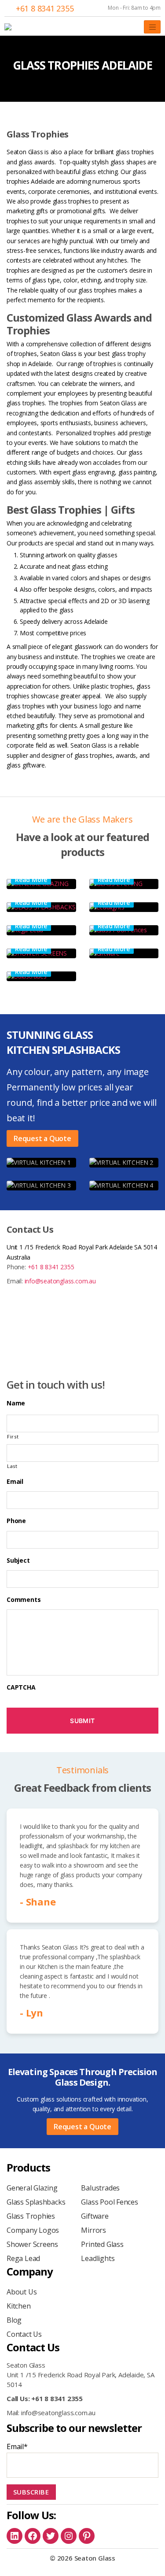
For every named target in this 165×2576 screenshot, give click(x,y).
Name (16, 1403)
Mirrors (93, 2230)
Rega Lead (23, 2258)
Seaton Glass (95, 2558)
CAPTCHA (21, 1687)
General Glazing (32, 2188)
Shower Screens (32, 2244)
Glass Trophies (31, 2216)
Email (15, 1482)
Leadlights (98, 2258)
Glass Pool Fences (109, 2202)
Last (12, 1466)
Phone (16, 1521)
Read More (31, 880)
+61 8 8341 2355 (45, 8)
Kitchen (19, 2306)
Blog (14, 2320)
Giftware (95, 2216)
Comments (24, 1600)
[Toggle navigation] (152, 27)
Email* (17, 2446)
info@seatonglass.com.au (60, 1281)
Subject (18, 1560)
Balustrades (100, 2188)
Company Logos (33, 2230)
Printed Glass (102, 2244)
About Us (22, 2292)
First (13, 1436)
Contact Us (24, 2334)
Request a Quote (42, 1138)
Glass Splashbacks (36, 2202)
